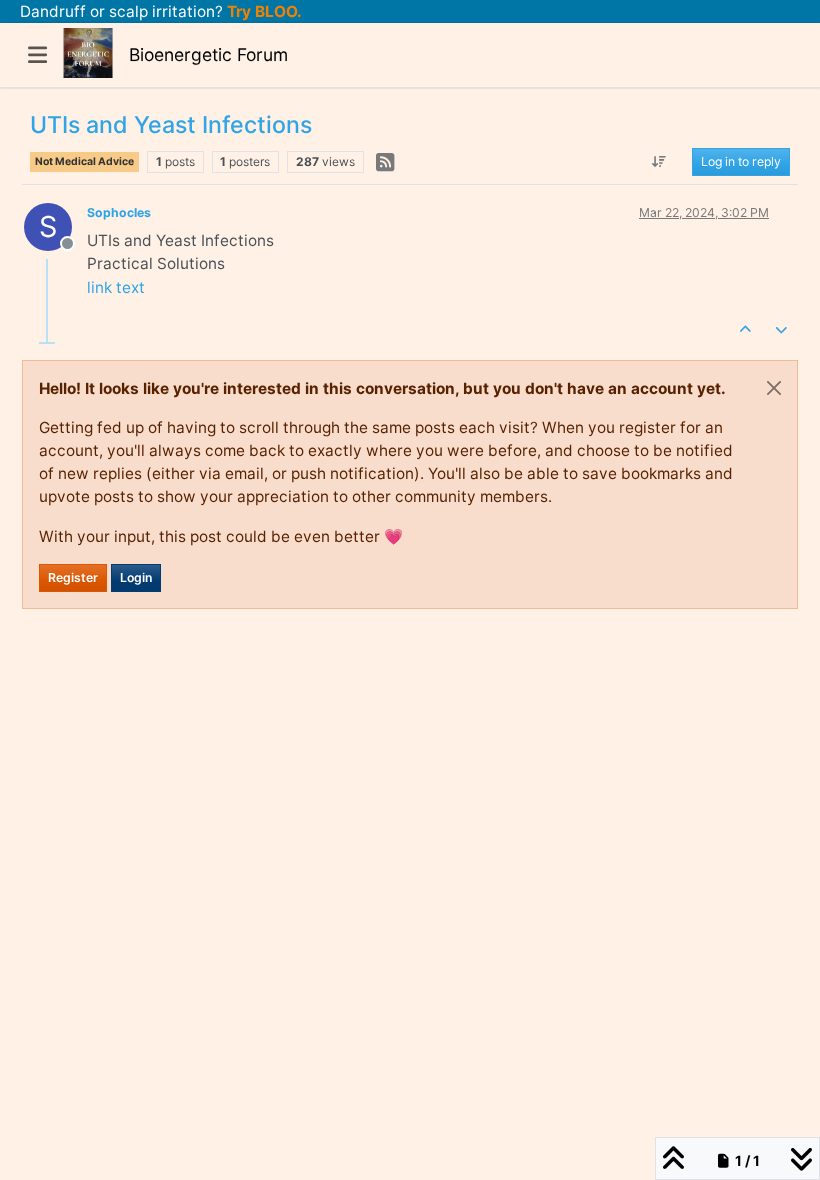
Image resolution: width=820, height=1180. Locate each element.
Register (73, 577)
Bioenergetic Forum (208, 54)
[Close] (774, 388)
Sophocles (119, 212)
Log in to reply (741, 161)
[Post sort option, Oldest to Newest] (659, 162)
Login (136, 577)
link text (116, 287)
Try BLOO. (262, 11)
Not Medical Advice (84, 161)
